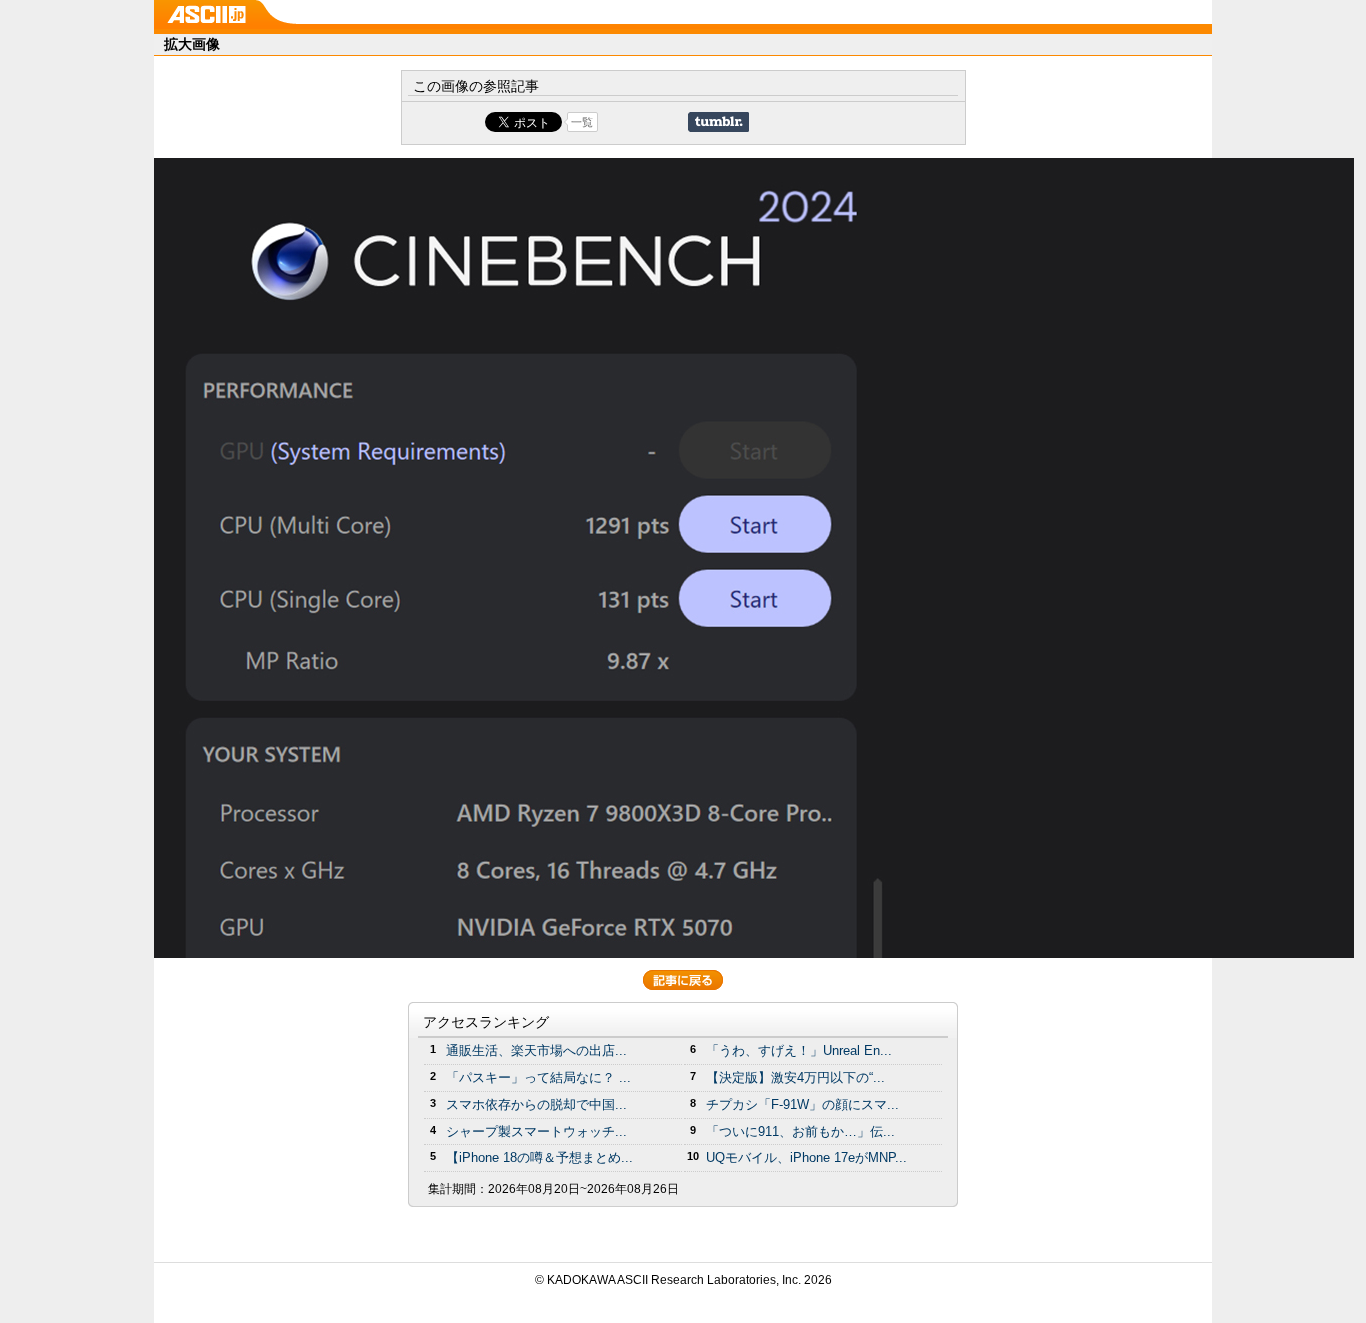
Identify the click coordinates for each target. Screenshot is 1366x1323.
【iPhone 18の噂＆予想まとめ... (539, 1157)
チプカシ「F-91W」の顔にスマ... (802, 1104)
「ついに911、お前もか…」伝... (800, 1131)
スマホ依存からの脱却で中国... (536, 1104)
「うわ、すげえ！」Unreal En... (799, 1050)
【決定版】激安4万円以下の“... (795, 1077)
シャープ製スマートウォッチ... (536, 1131)
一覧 (582, 122)
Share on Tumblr (718, 122)
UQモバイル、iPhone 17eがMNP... (806, 1157)
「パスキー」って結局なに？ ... (538, 1077)
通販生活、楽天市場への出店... (536, 1050)
